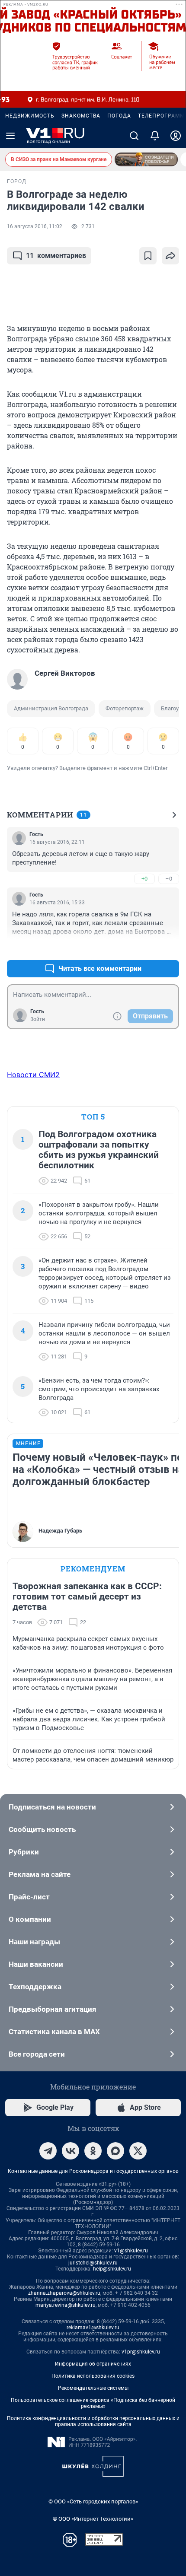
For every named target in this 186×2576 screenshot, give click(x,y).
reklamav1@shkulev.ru (93, 2328)
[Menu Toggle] (10, 136)
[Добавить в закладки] (148, 256)
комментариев (56, 256)
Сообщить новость (42, 1829)
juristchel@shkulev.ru (93, 2263)
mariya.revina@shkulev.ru (66, 2305)
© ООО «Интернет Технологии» (93, 2519)
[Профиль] (176, 136)
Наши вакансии (36, 1964)
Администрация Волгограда (51, 708)
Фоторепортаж (125, 708)
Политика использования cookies (93, 2376)
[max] (115, 2151)
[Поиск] (134, 136)
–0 (169, 879)
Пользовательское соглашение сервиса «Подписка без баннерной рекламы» (93, 2403)
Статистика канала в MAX (54, 2032)
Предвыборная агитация (53, 2009)
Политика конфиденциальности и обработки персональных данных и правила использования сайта (93, 2421)
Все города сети (37, 2054)
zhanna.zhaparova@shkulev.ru (64, 2293)
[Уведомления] (155, 136)
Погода (119, 116)
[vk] (71, 2151)
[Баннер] (146, 159)
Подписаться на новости (52, 1807)
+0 (144, 879)
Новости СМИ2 (33, 1075)
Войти (38, 1019)
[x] (138, 2151)
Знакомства (81, 116)
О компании (30, 1919)
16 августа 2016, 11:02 (35, 226)
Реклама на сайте (40, 1874)
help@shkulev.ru (112, 2269)
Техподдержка (35, 1987)
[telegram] (48, 2151)
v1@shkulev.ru (131, 2251)
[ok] (93, 2151)
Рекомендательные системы (93, 2388)
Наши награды (34, 1942)
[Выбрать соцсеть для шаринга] (170, 256)
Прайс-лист (29, 1897)
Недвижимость (30, 116)
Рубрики (24, 1852)
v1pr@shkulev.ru (141, 2352)
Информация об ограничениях (93, 2364)
